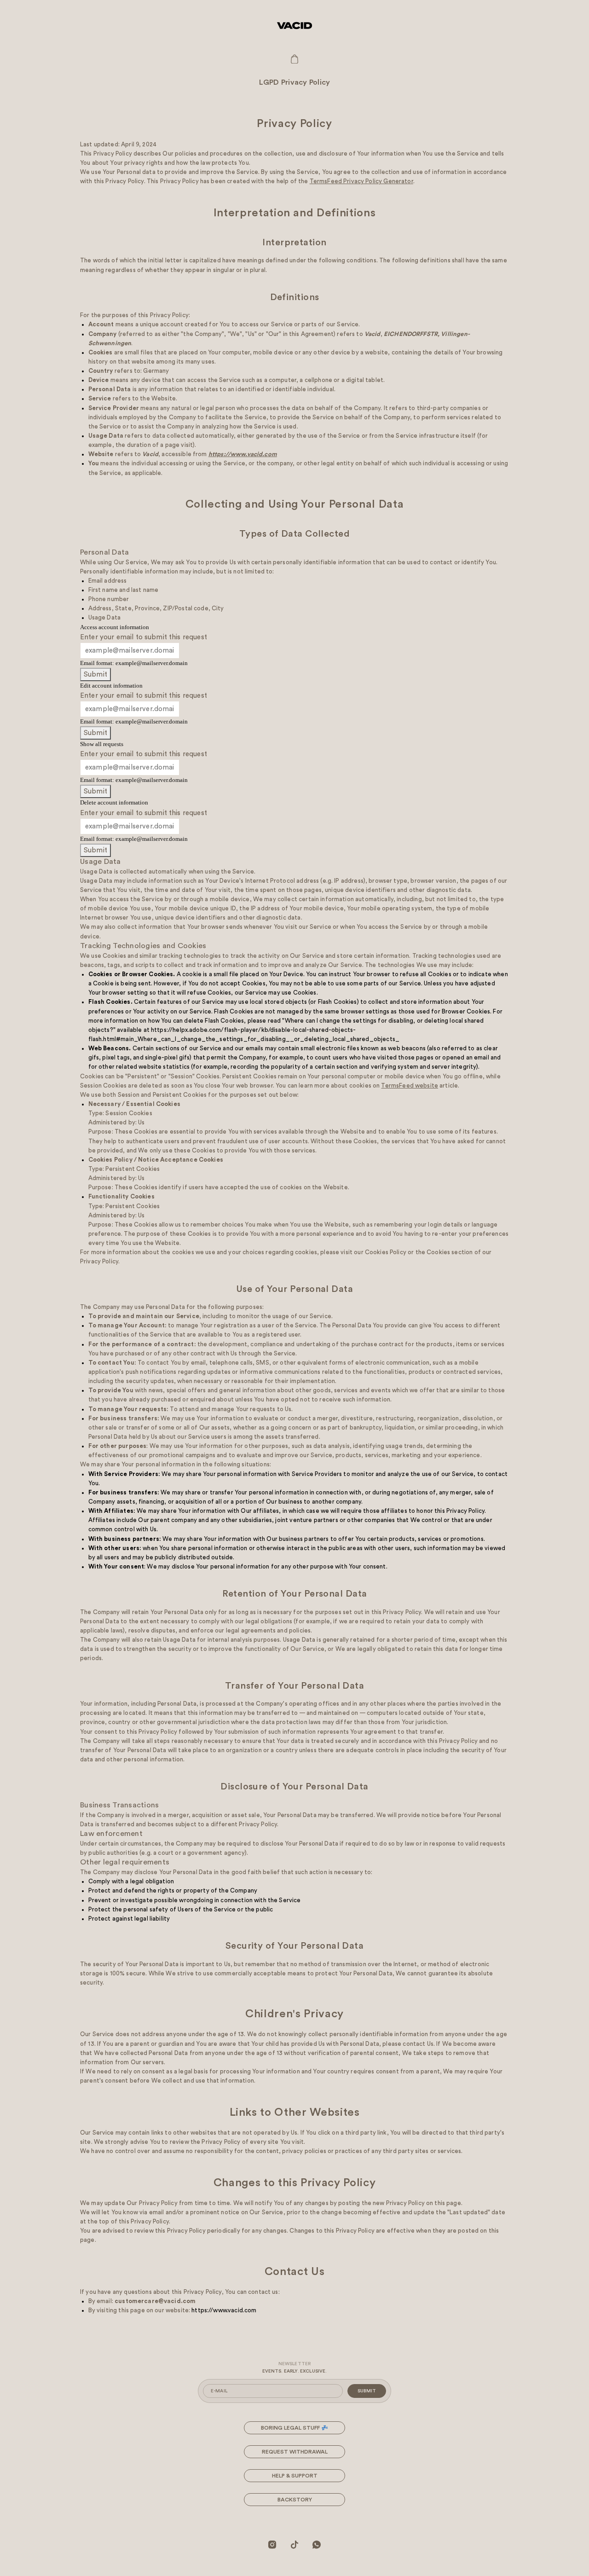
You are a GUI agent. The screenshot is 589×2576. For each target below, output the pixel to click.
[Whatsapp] (317, 2544)
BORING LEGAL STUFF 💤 (294, 2428)
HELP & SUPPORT (295, 2476)
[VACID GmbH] (294, 25)
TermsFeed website (410, 1085)
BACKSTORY (295, 2500)
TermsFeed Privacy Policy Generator (361, 181)
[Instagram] (272, 2544)
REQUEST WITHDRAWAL (295, 2452)
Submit (95, 674)
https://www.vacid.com (224, 2310)
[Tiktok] (294, 2544)
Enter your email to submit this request (144, 637)
